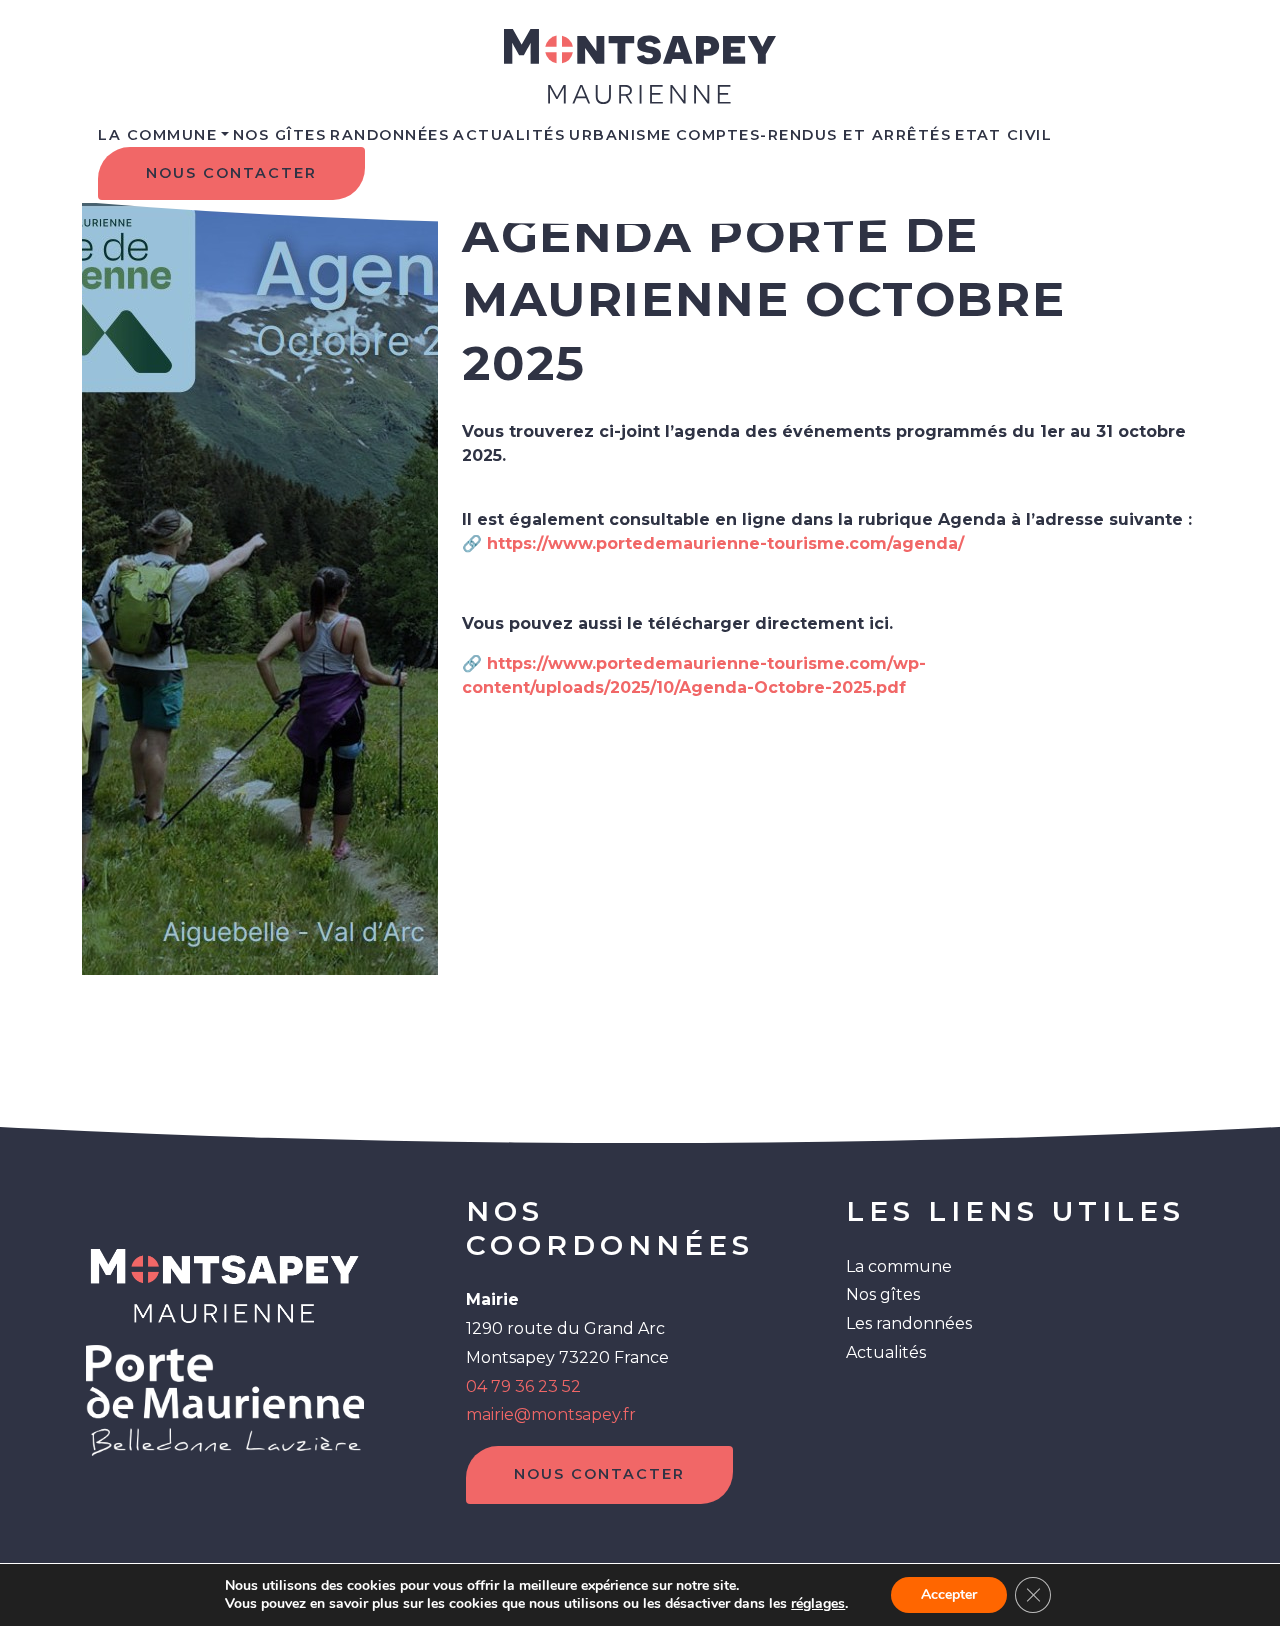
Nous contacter (231, 173)
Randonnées (389, 135)
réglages (818, 1604)
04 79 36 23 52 (523, 1386)
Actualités (509, 135)
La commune (157, 135)
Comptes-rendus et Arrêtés (814, 135)
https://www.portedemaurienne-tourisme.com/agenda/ (725, 543)
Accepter (949, 1594)
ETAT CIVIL (1003, 135)
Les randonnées (909, 1323)
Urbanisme (620, 135)
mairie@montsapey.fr (551, 1414)
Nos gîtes (883, 1294)
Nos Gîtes (280, 135)
